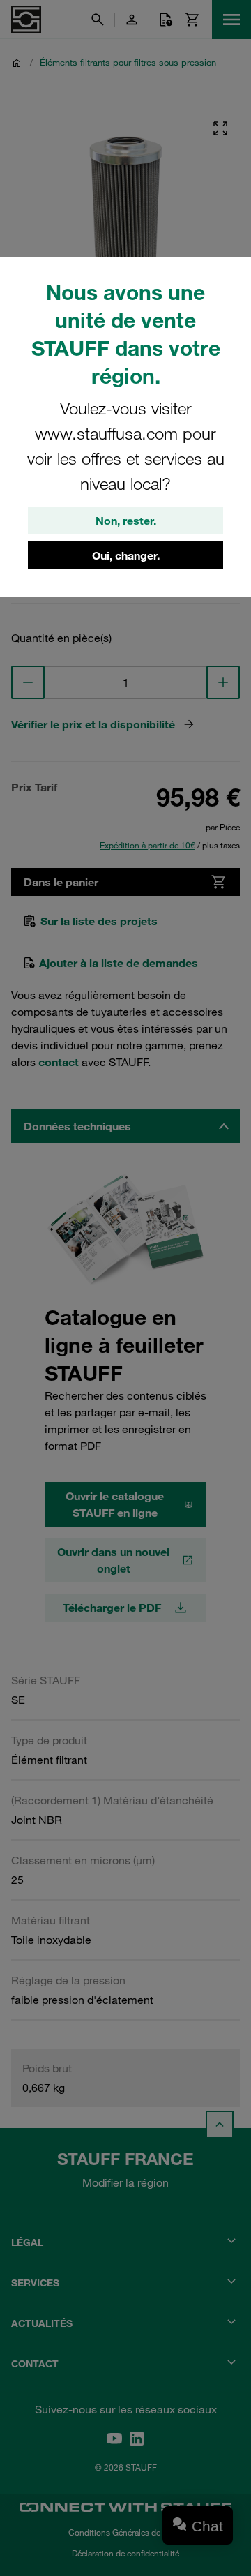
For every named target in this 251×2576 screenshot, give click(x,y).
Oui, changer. (126, 555)
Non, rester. (126, 521)
